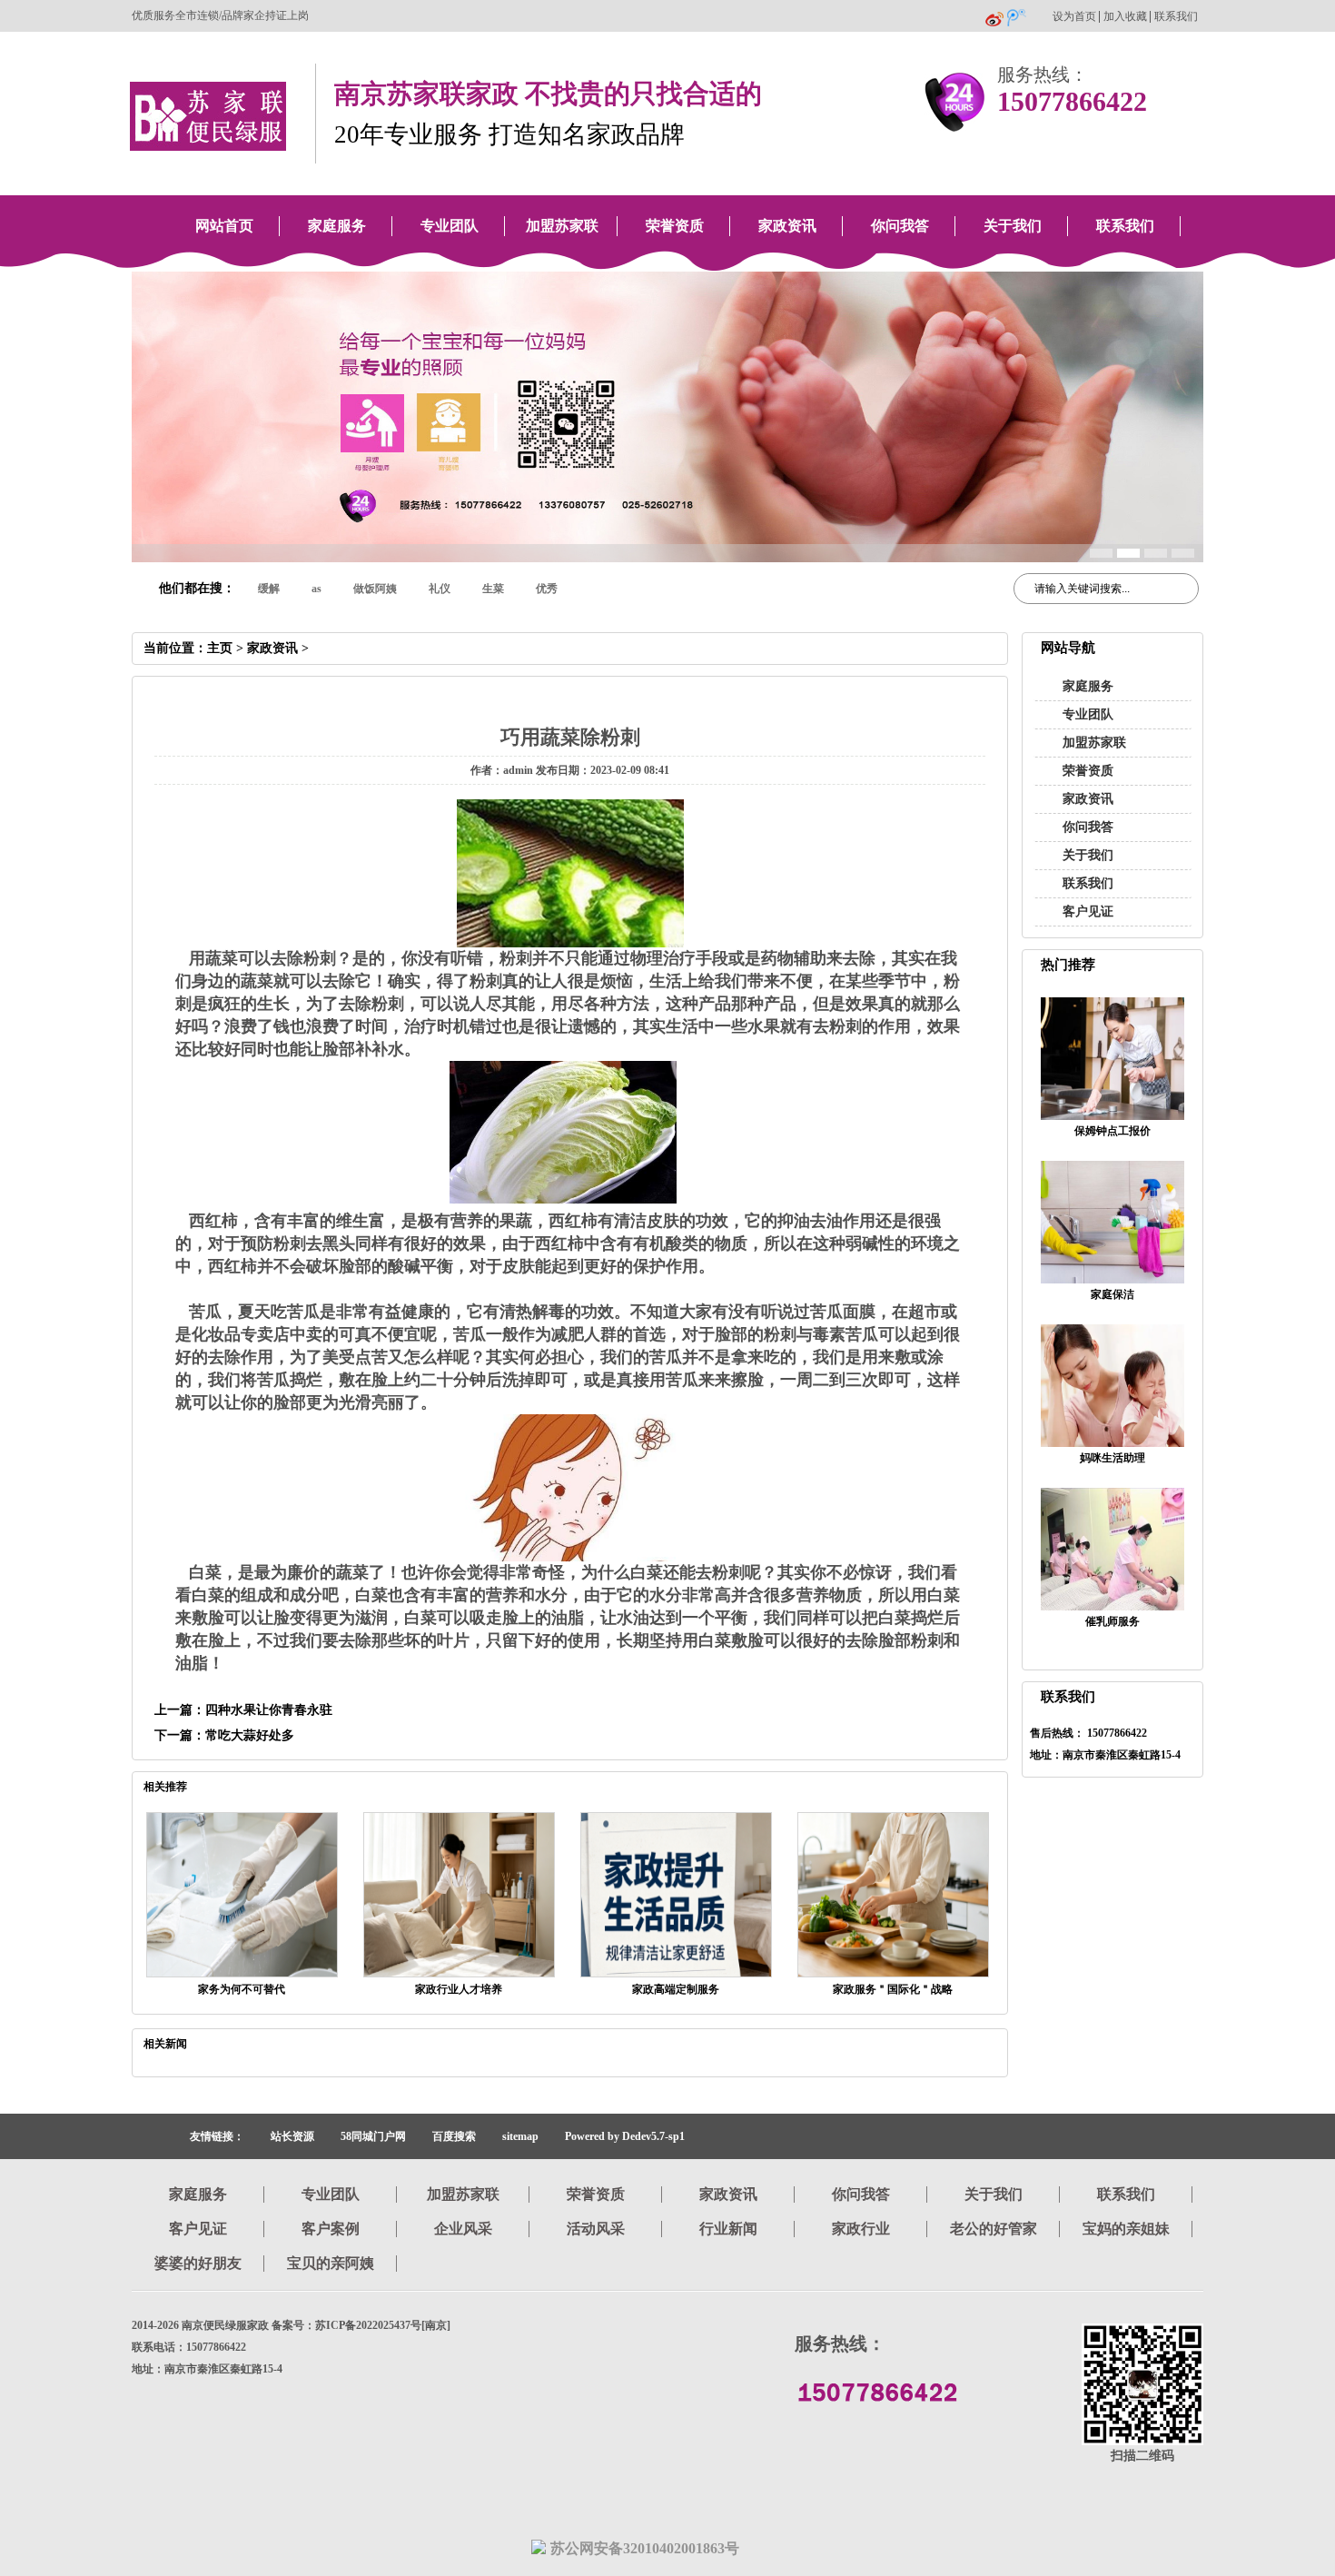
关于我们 (1013, 226)
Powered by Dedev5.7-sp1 (625, 2136)
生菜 (493, 589)
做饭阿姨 (375, 589)
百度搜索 (454, 2136)
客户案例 (331, 2229)
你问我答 (900, 226)
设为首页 (1074, 17)
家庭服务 (337, 226)
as (316, 589)
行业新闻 (728, 2229)
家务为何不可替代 (242, 1989)
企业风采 (463, 2229)
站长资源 (292, 2136)
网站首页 (224, 226)
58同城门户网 (373, 2136)
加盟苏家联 (562, 226)
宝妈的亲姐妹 (1126, 2229)
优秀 (547, 589)
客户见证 (1088, 912)
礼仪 (440, 589)
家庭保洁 (1112, 1294)
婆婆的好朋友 (198, 2263)
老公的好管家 (994, 2229)
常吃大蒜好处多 (250, 1735)
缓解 (269, 589)
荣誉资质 (675, 226)
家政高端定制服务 (676, 1989)
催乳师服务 (1112, 1621)
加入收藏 (1125, 17)
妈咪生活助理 (1112, 1458)
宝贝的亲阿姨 (331, 2263)
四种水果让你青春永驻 (269, 1710)
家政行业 (861, 2229)
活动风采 (596, 2229)
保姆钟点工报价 (1112, 1131)
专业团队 (450, 226)
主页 (220, 648)
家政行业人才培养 (459, 1989)
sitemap (520, 2136)
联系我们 (1176, 17)
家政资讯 (787, 226)
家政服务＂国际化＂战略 (893, 1989)
